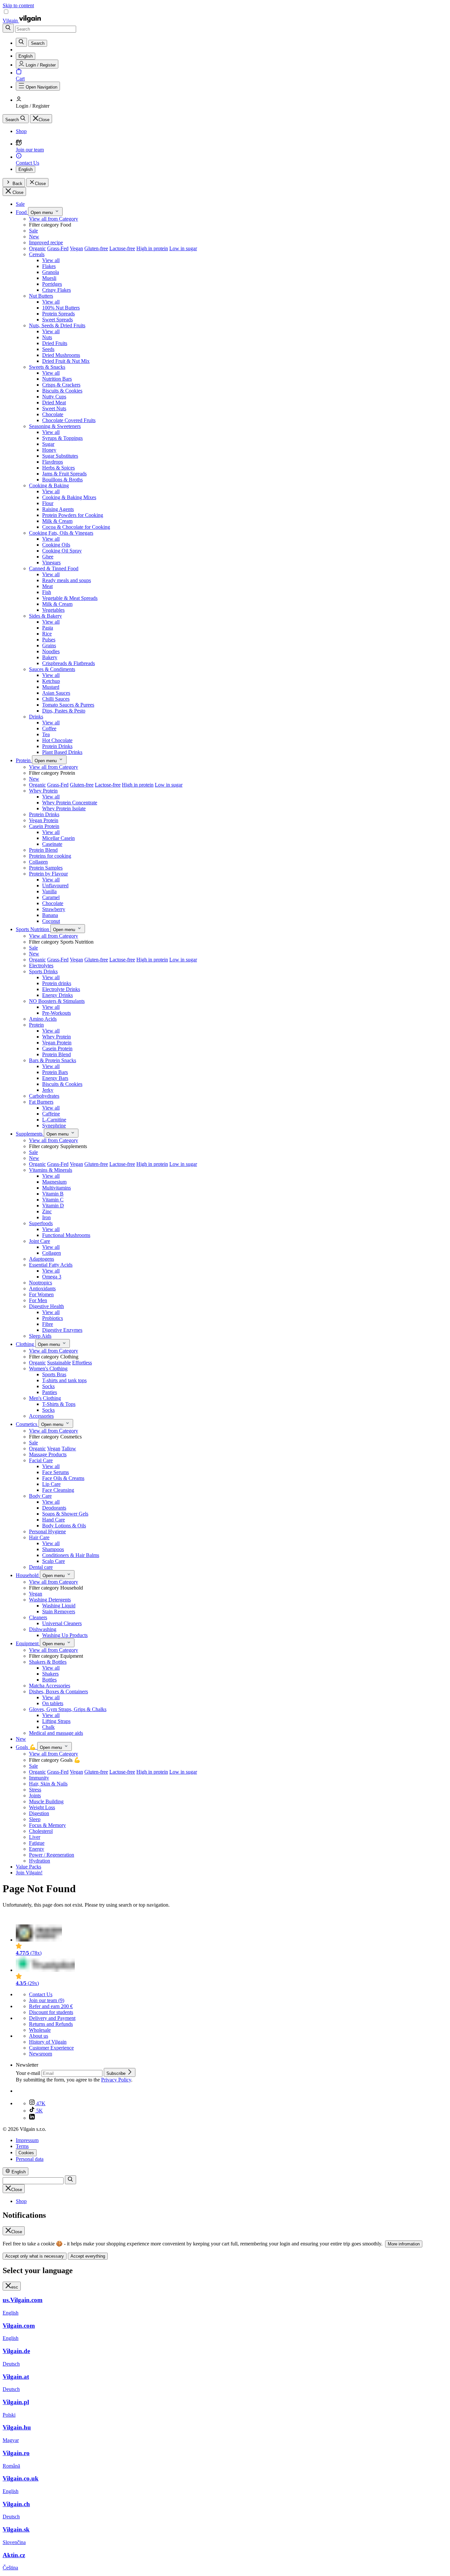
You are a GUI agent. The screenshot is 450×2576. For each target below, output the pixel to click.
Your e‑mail (29, 2073)
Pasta (48, 628)
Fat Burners (41, 1102)
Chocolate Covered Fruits (69, 420)
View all (51, 260)
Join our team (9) (47, 2000)
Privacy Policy (116, 2080)
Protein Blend (43, 850)
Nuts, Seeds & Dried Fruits (57, 325)
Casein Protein (44, 826)
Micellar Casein (58, 838)
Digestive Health (46, 1306)
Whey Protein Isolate (64, 808)
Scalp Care (54, 1561)
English (26, 169)
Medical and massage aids (56, 1733)
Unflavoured (55, 886)
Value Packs (28, 1867)
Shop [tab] (21, 2201)
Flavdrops (53, 462)
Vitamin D (53, 1206)
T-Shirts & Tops (59, 1404)
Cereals (37, 254)
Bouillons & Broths (62, 480)
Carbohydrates (44, 1096)
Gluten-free (96, 248)
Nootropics (41, 1283)
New (34, 237)
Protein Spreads (58, 314)
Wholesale (40, 2030)
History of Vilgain (48, 2042)
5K (39, 2111)
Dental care (41, 1567)
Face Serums (56, 1472)
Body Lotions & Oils (64, 1526)
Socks (48, 1386)
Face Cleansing (58, 1490)
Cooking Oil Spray (62, 551)
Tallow (69, 1449)
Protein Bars (55, 1072)
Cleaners (38, 1617)
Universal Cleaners (62, 1623)
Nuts (47, 337)
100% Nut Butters (61, 308)
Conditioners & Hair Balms (71, 1555)
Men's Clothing (45, 1398)
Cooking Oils (56, 545)
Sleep (35, 1819)
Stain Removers (59, 1611)
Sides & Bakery (45, 616)
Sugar (48, 444)
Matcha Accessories (50, 1686)
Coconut (51, 921)
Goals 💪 (27, 1747)
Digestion (39, 1813)
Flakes (49, 266)
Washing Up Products (65, 1635)
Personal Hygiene (47, 1531)
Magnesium (54, 1182)
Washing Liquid (59, 1606)
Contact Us (41, 1994)
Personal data (30, 2159)
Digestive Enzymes (62, 1330)
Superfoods (41, 1223)
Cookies (26, 2153)
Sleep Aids (40, 1336)
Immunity (39, 1778)
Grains (49, 645)
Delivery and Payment (52, 2018)
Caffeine (51, 1114)
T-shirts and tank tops (64, 1380)
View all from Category (54, 219)
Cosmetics (27, 1424)
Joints (35, 1796)
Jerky (48, 1090)
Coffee (49, 728)
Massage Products (48, 1454)
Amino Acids (43, 1019)
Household (28, 1575)
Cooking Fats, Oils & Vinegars (61, 533)
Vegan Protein (44, 820)
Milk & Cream (57, 521)
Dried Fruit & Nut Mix (66, 361)
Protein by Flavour (48, 874)
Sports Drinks (43, 971)
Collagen (38, 862)
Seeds (48, 349)
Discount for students (51, 2012)
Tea (46, 734)
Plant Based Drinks (62, 752)
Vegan (76, 248)
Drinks (36, 717)
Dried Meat (54, 403)
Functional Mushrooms (66, 1235)
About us (39, 2036)
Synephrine (54, 1126)
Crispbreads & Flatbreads (69, 663)
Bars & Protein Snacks (53, 1060)
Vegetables (53, 610)
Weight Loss (42, 1807)
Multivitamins (56, 1188)
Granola (51, 272)
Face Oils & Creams (63, 1478)
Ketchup (51, 681)
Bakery (50, 657)
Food (22, 212)
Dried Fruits (55, 343)
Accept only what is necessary (35, 2256)
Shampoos (53, 1549)
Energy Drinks (57, 995)
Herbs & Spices (58, 468)
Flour (48, 503)
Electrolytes (41, 966)
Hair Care (39, 1537)
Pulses (49, 640)
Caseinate (52, 844)
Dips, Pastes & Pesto (64, 711)
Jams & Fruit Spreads (64, 474)
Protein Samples (46, 868)
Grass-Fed (58, 248)
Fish (47, 592)
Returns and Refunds (51, 2024)
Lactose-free (122, 248)
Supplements (30, 1134)
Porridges (52, 284)
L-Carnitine (54, 1120)
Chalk (48, 1727)
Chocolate (53, 414)
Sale (20, 204)
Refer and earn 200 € (51, 2006)
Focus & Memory (47, 1825)
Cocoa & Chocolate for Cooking (76, 527)
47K (40, 2103)
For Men (38, 1300)
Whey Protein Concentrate (70, 803)
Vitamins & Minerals (51, 1170)
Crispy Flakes (56, 290)
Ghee (48, 557)
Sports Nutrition (33, 929)
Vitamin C (53, 1200)
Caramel (51, 897)
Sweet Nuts (54, 408)
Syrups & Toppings (62, 438)
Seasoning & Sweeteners (55, 426)
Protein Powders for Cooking (73, 515)
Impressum (27, 2140)
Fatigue (37, 1843)
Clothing (26, 1344)
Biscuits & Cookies (62, 391)
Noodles (51, 651)
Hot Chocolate (57, 740)
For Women (41, 1294)
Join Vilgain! (29, 1873)
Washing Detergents (50, 1600)
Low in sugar (183, 248)
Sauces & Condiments (52, 669)
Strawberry (54, 909)
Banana (50, 915)
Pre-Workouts (56, 1013)
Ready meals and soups (67, 580)
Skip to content (18, 5)
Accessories (41, 1416)
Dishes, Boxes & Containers (58, 1691)
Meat (47, 586)
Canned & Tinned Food (54, 568)
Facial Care (41, 1460)
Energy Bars (55, 1078)
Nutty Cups (54, 397)
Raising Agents (58, 509)
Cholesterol (41, 1831)
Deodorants (54, 1508)
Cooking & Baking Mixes (69, 497)
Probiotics (53, 1318)
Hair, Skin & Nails (48, 1784)
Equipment (28, 1643)
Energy (37, 1849)
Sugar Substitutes (60, 456)
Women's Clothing (48, 1368)
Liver (35, 1837)
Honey (49, 450)
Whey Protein (43, 791)
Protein (24, 760)
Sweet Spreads (57, 320)
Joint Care (40, 1241)
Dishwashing (43, 1629)
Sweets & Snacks (47, 367)
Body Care (40, 1496)
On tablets (53, 1703)
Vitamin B (53, 1194)
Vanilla (49, 891)
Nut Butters (41, 296)
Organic (37, 248)
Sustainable (59, 1363)
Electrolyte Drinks (61, 989)
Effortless (82, 1363)
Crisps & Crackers (61, 385)
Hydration (40, 1861)
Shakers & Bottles (48, 1662)
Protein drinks (57, 983)
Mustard (51, 687)
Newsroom (41, 2054)
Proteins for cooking (50, 856)
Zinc (47, 1211)
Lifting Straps (56, 1721)
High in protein (152, 248)
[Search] (8, 28)
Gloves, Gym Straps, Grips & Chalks (68, 1709)
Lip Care (51, 1484)
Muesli (49, 278)
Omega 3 (52, 1277)
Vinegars (51, 563)
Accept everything (88, 2256)
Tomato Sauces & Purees (68, 705)
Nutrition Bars (57, 379)
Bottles (49, 1680)
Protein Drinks (57, 746)
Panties (50, 1392)
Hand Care (54, 1520)
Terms (22, 2146)
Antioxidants (42, 1288)
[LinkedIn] (32, 2118)
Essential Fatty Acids (51, 1265)
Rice (47, 634)
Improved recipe (46, 242)
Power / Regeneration (52, 1855)
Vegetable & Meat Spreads (70, 598)
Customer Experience (51, 2048)
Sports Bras (54, 1374)
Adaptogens (42, 1259)
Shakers (50, 1674)
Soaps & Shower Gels (65, 1514)
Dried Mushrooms (61, 355)
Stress (35, 1790)
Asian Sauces (56, 693)
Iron (46, 1217)
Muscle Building (46, 1801)
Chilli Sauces (56, 699)
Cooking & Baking (49, 485)
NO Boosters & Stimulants (57, 1001)
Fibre (48, 1324)
